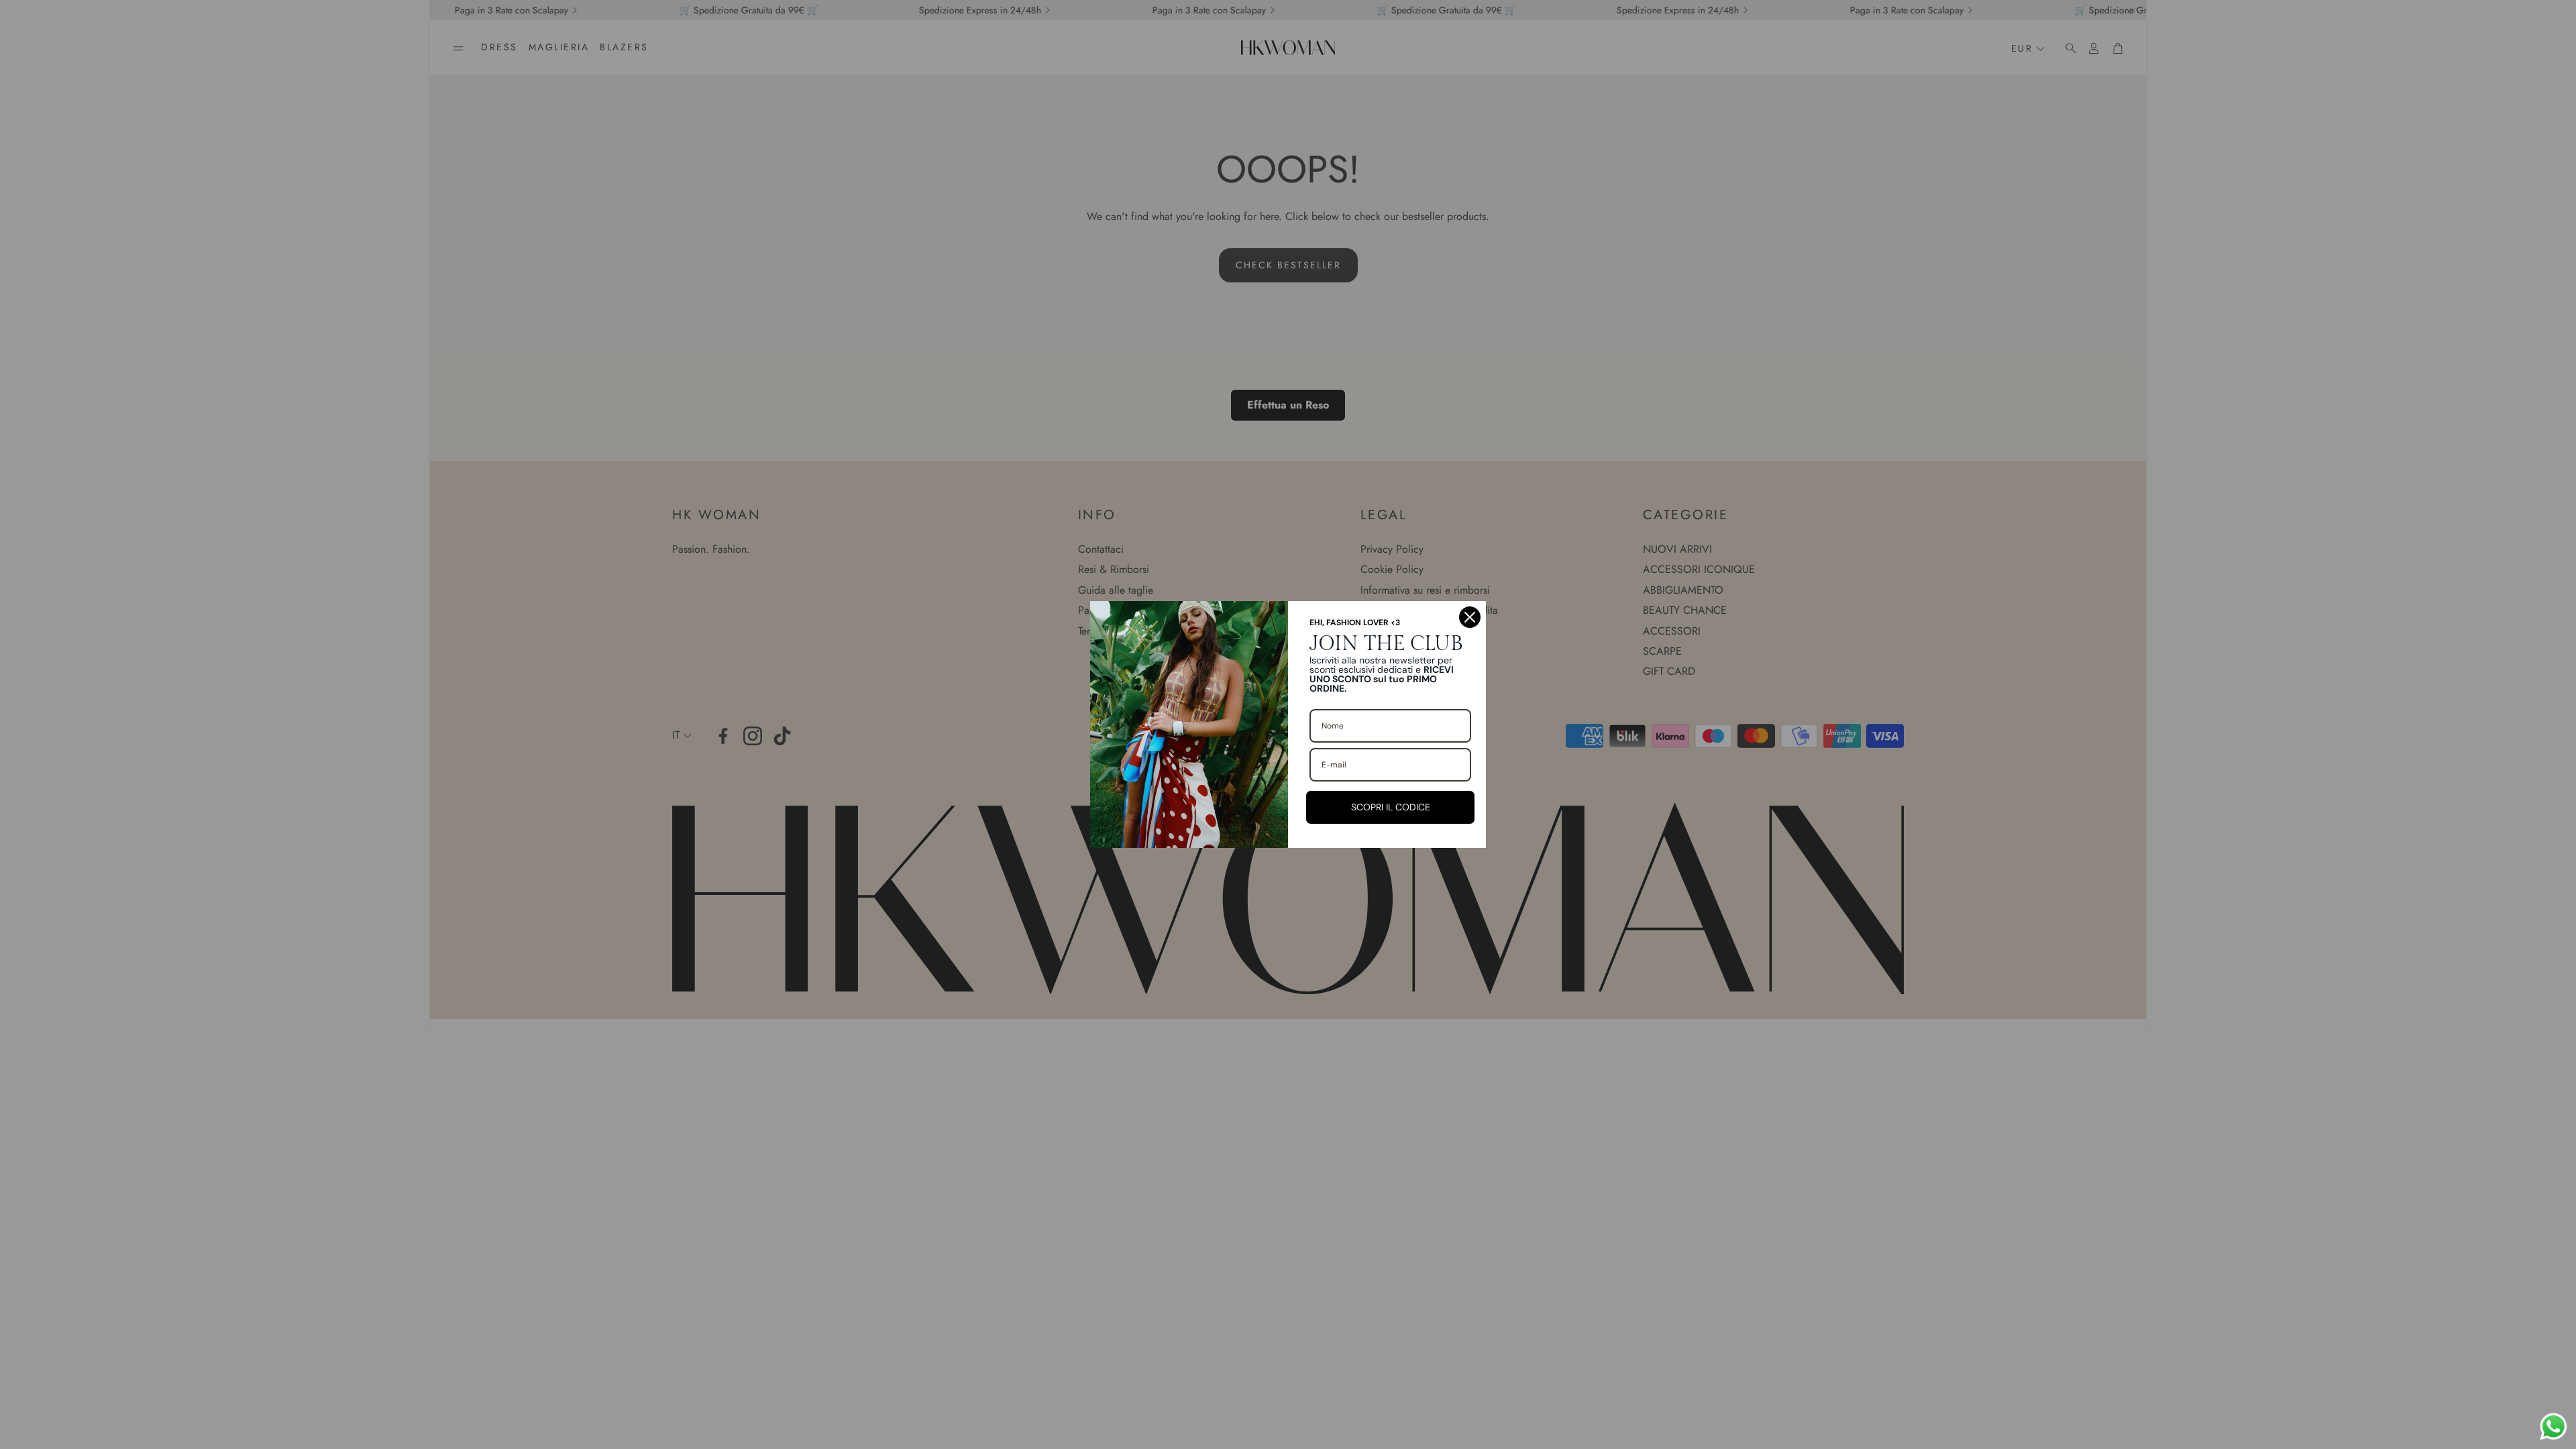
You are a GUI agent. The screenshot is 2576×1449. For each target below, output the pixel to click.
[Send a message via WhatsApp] (2554, 1427)
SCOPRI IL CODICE (1391, 807)
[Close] (1470, 617)
